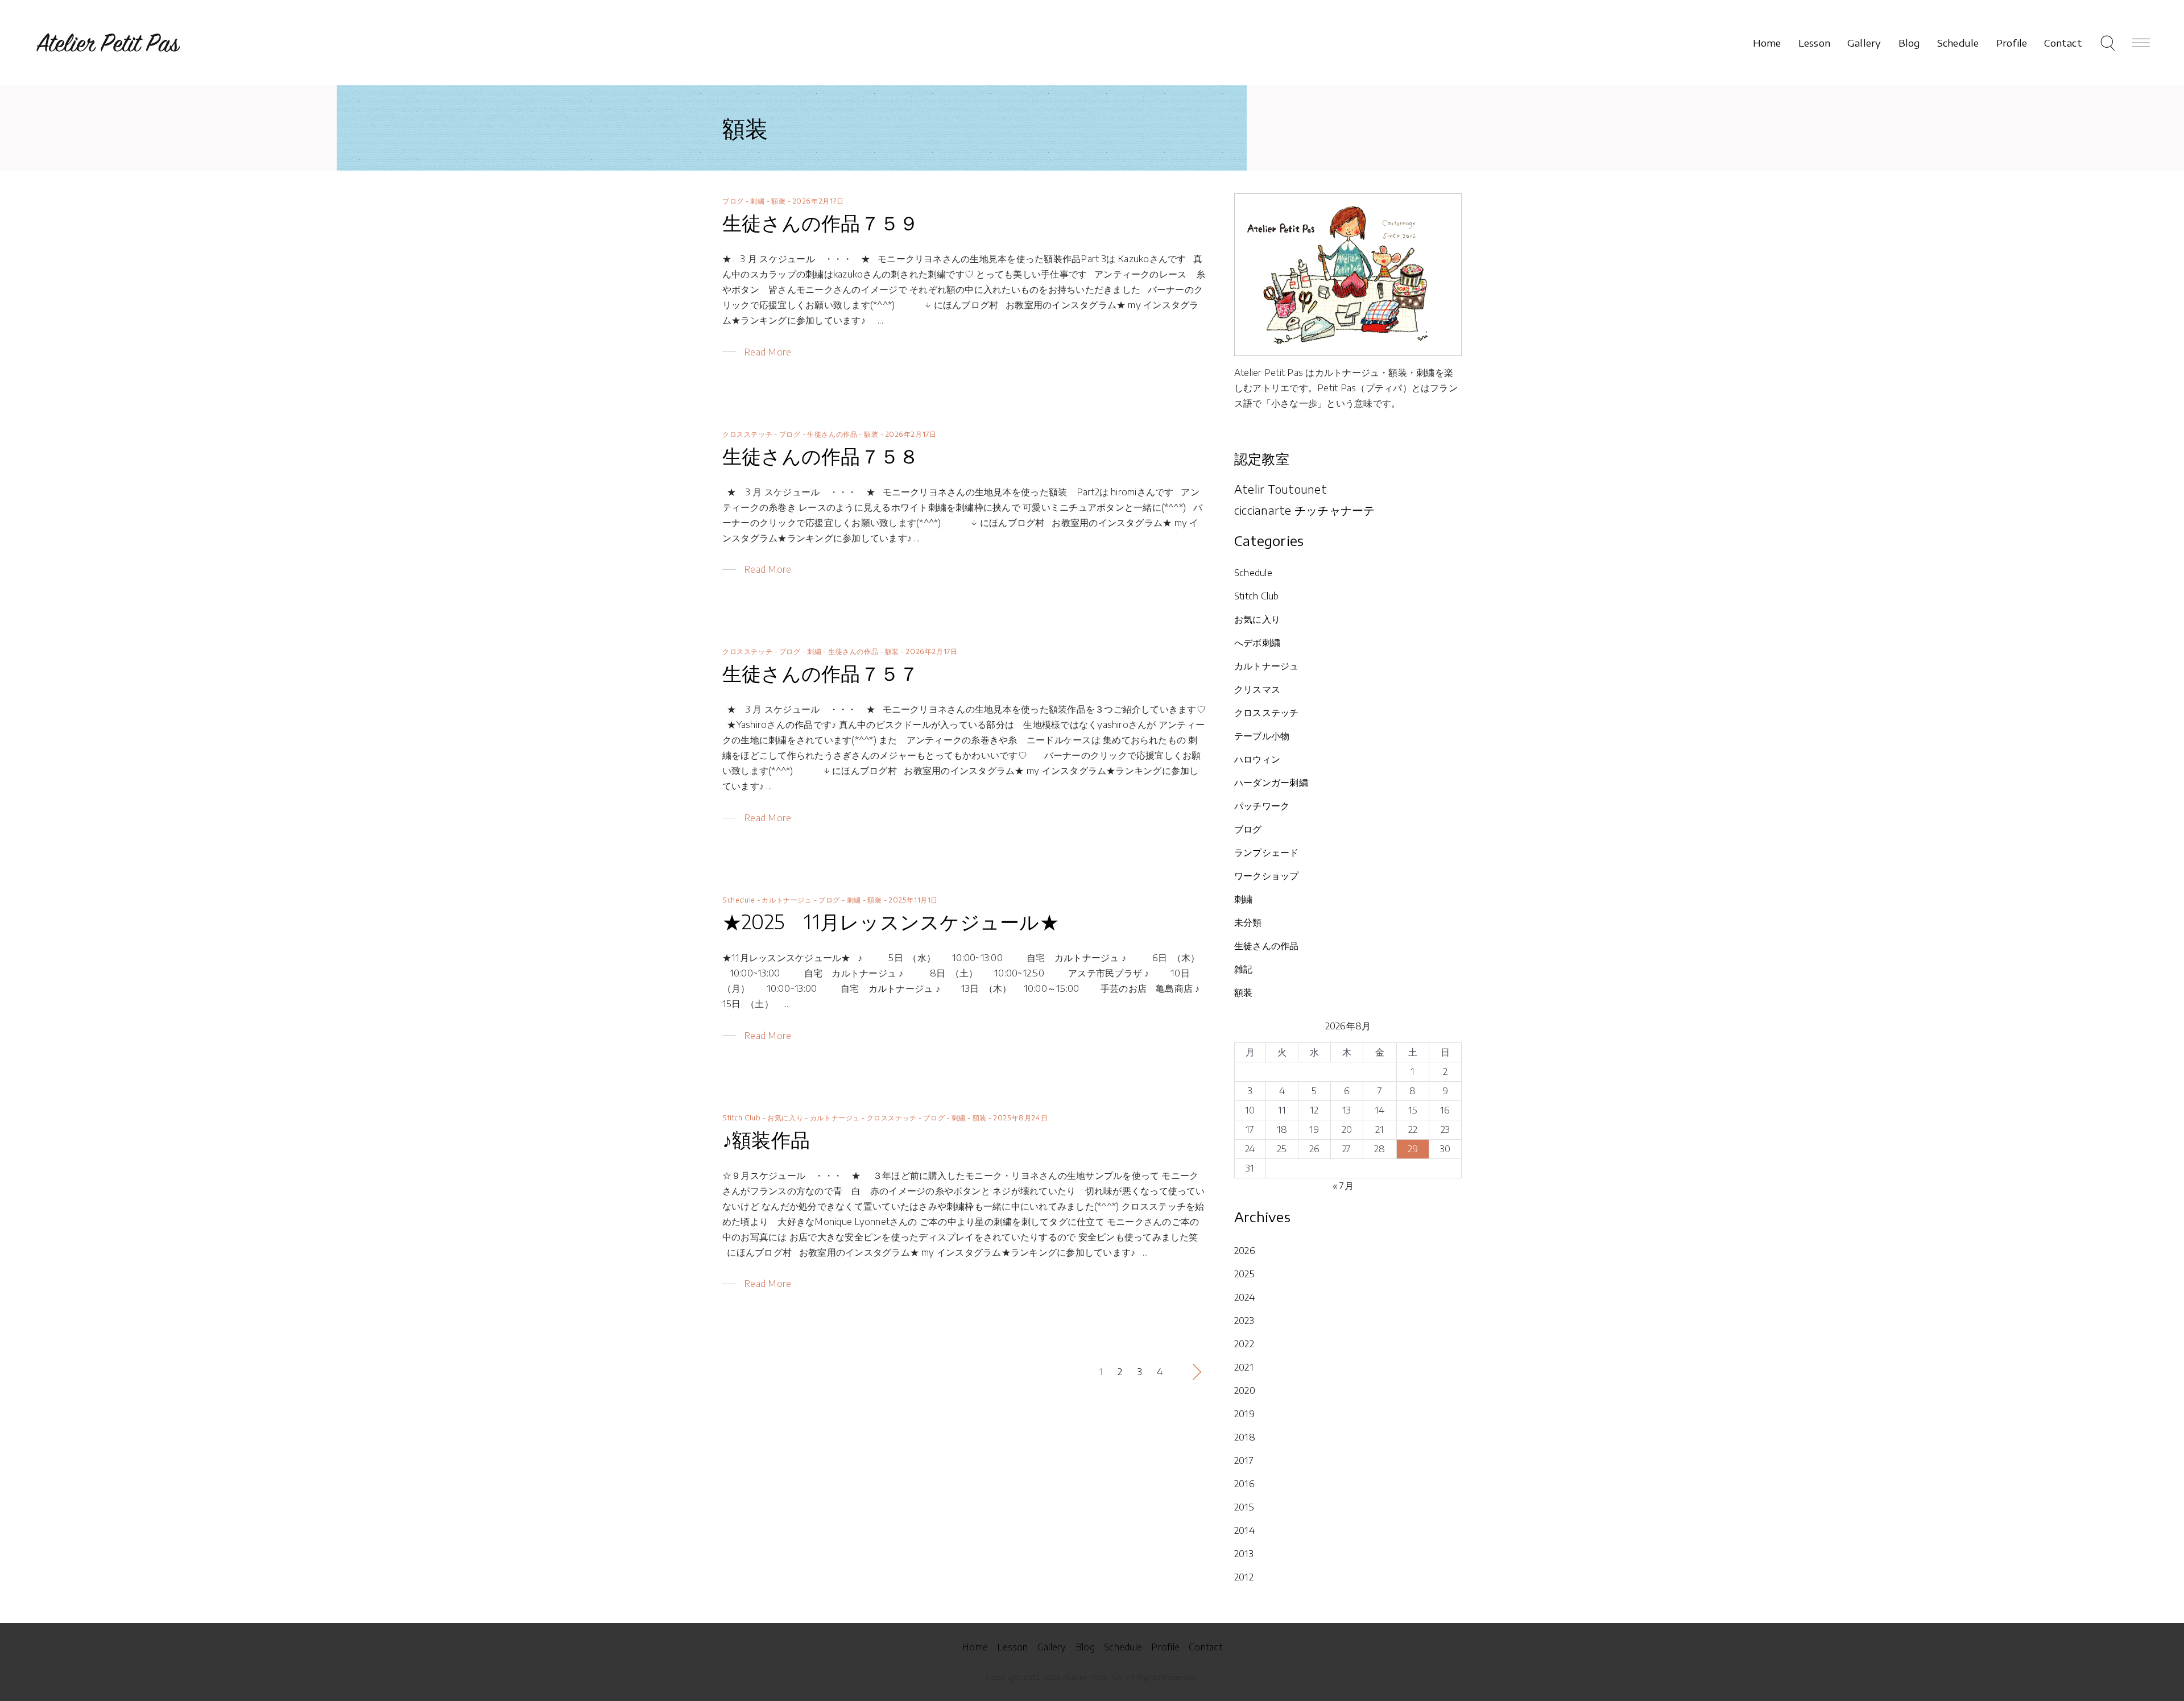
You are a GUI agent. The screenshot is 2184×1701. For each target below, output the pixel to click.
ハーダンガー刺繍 (1271, 783)
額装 (778, 201)
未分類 (1248, 922)
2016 (1244, 1484)
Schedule (739, 900)
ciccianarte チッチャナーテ (1305, 510)
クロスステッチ (747, 434)
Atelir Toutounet (1281, 489)
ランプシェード (1267, 852)
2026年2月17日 (818, 201)
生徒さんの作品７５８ (820, 456)
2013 (1244, 1554)
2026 (1245, 1251)
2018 (1245, 1437)
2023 (1244, 1321)
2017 (1244, 1460)
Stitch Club (742, 1118)
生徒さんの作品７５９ (820, 222)
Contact (1205, 1647)
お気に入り (785, 1118)
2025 (1244, 1274)
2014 (1244, 1530)
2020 (1245, 1390)
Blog (1085, 1647)
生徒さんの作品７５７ (820, 673)
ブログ (733, 201)
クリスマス (1257, 689)
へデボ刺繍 (1257, 643)
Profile (1165, 1647)
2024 (1244, 1297)
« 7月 (1343, 1186)
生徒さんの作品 (832, 434)
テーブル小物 (1262, 736)
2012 (1244, 1577)
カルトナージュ (787, 900)
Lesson (1012, 1647)
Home (975, 1647)
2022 (1244, 1344)
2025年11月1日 (913, 900)
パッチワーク (1262, 806)
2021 (1244, 1367)
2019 (1244, 1414)
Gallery (1052, 1647)
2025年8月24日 (1020, 1118)
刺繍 (757, 201)
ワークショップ (1267, 876)
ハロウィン (1257, 759)
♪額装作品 (766, 1139)
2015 (1244, 1507)
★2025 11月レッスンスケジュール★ (891, 921)
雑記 (1243, 969)
